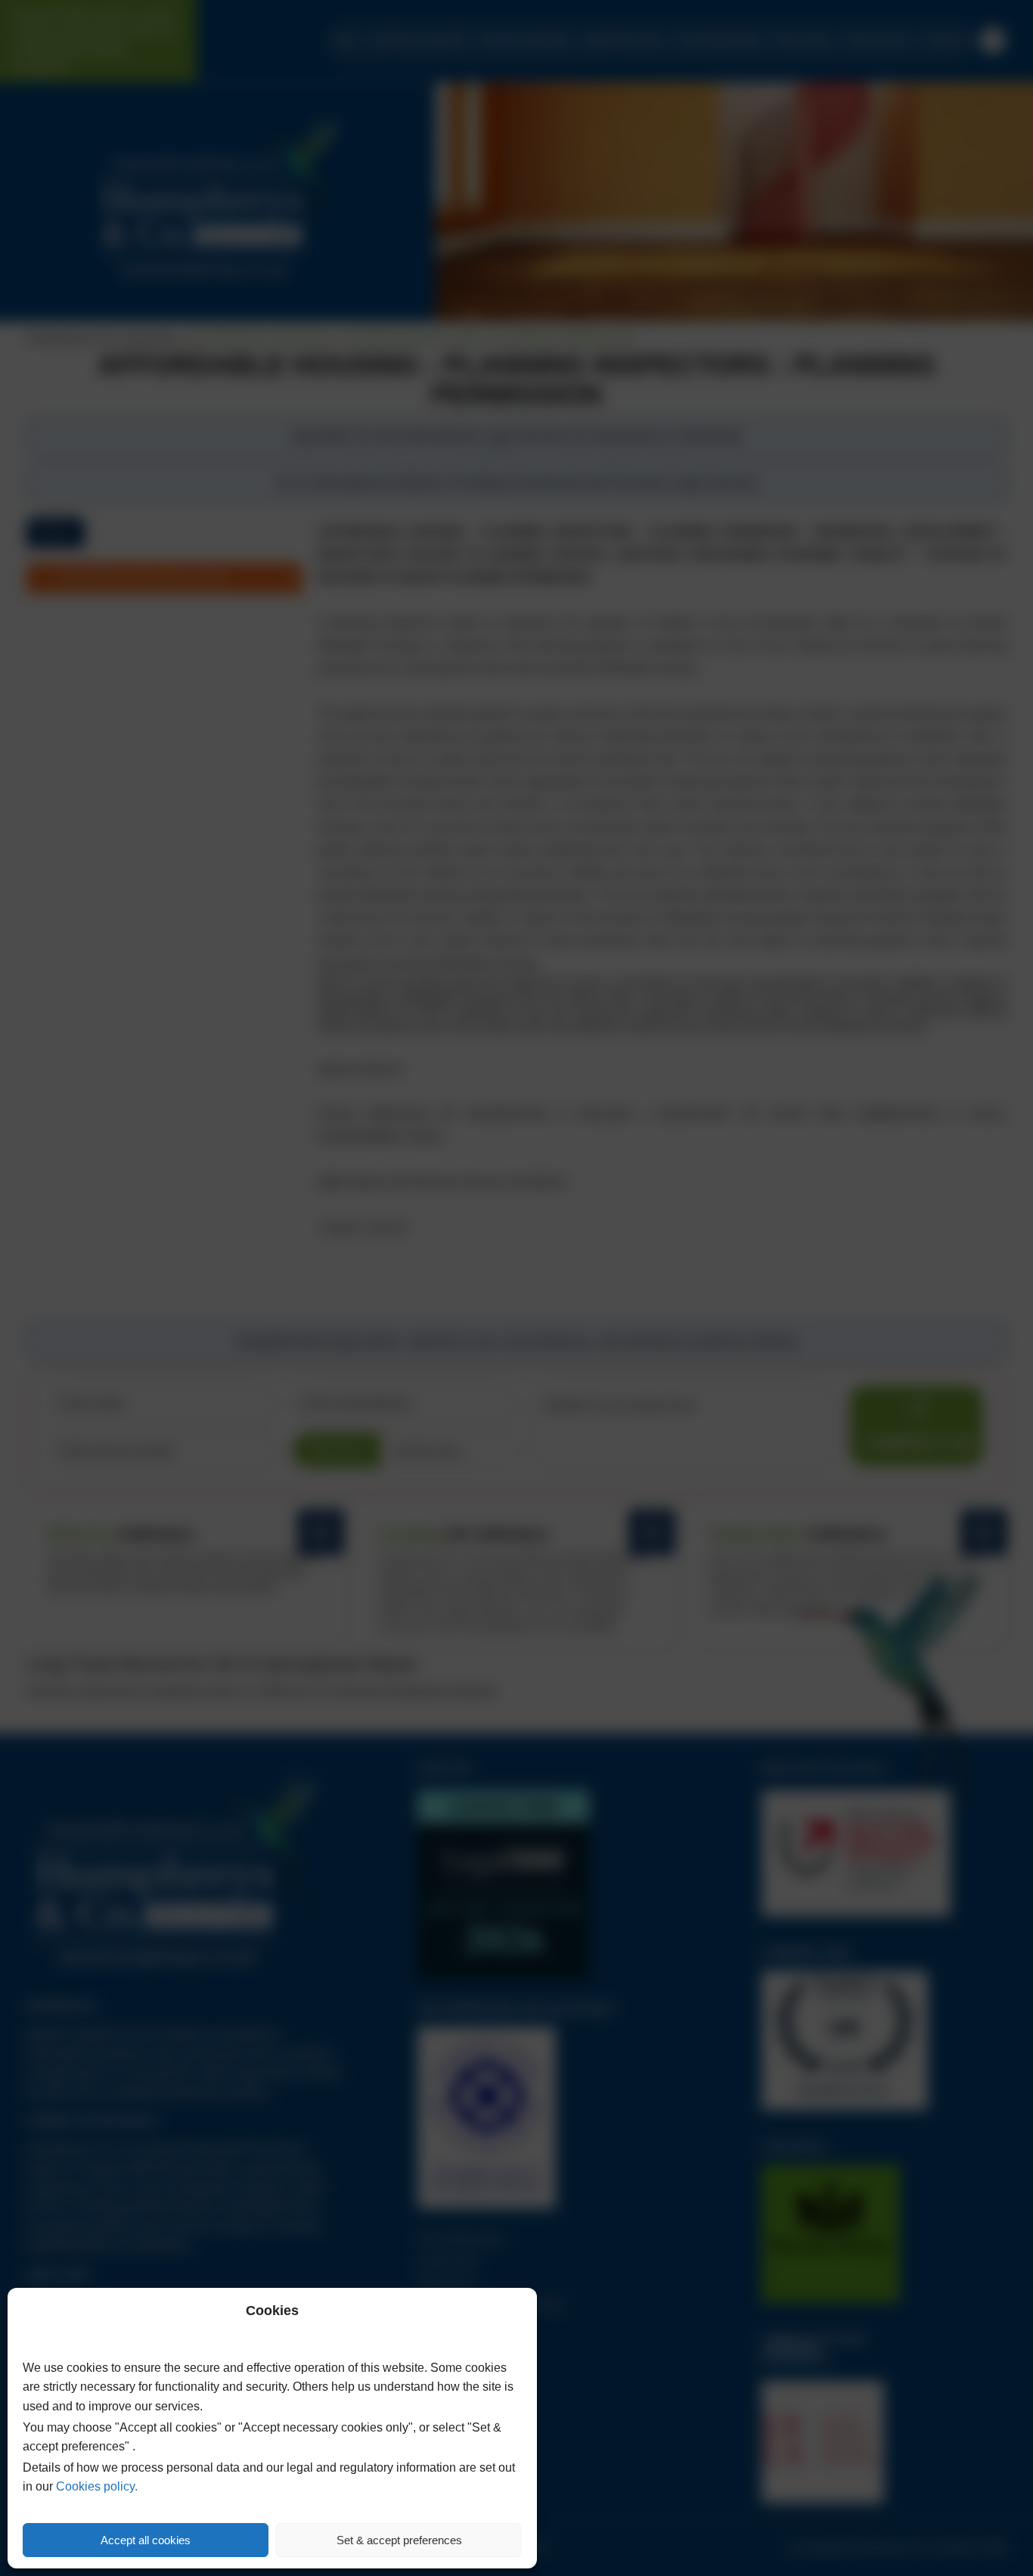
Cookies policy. (97, 2486)
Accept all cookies (146, 2540)
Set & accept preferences (399, 2540)
